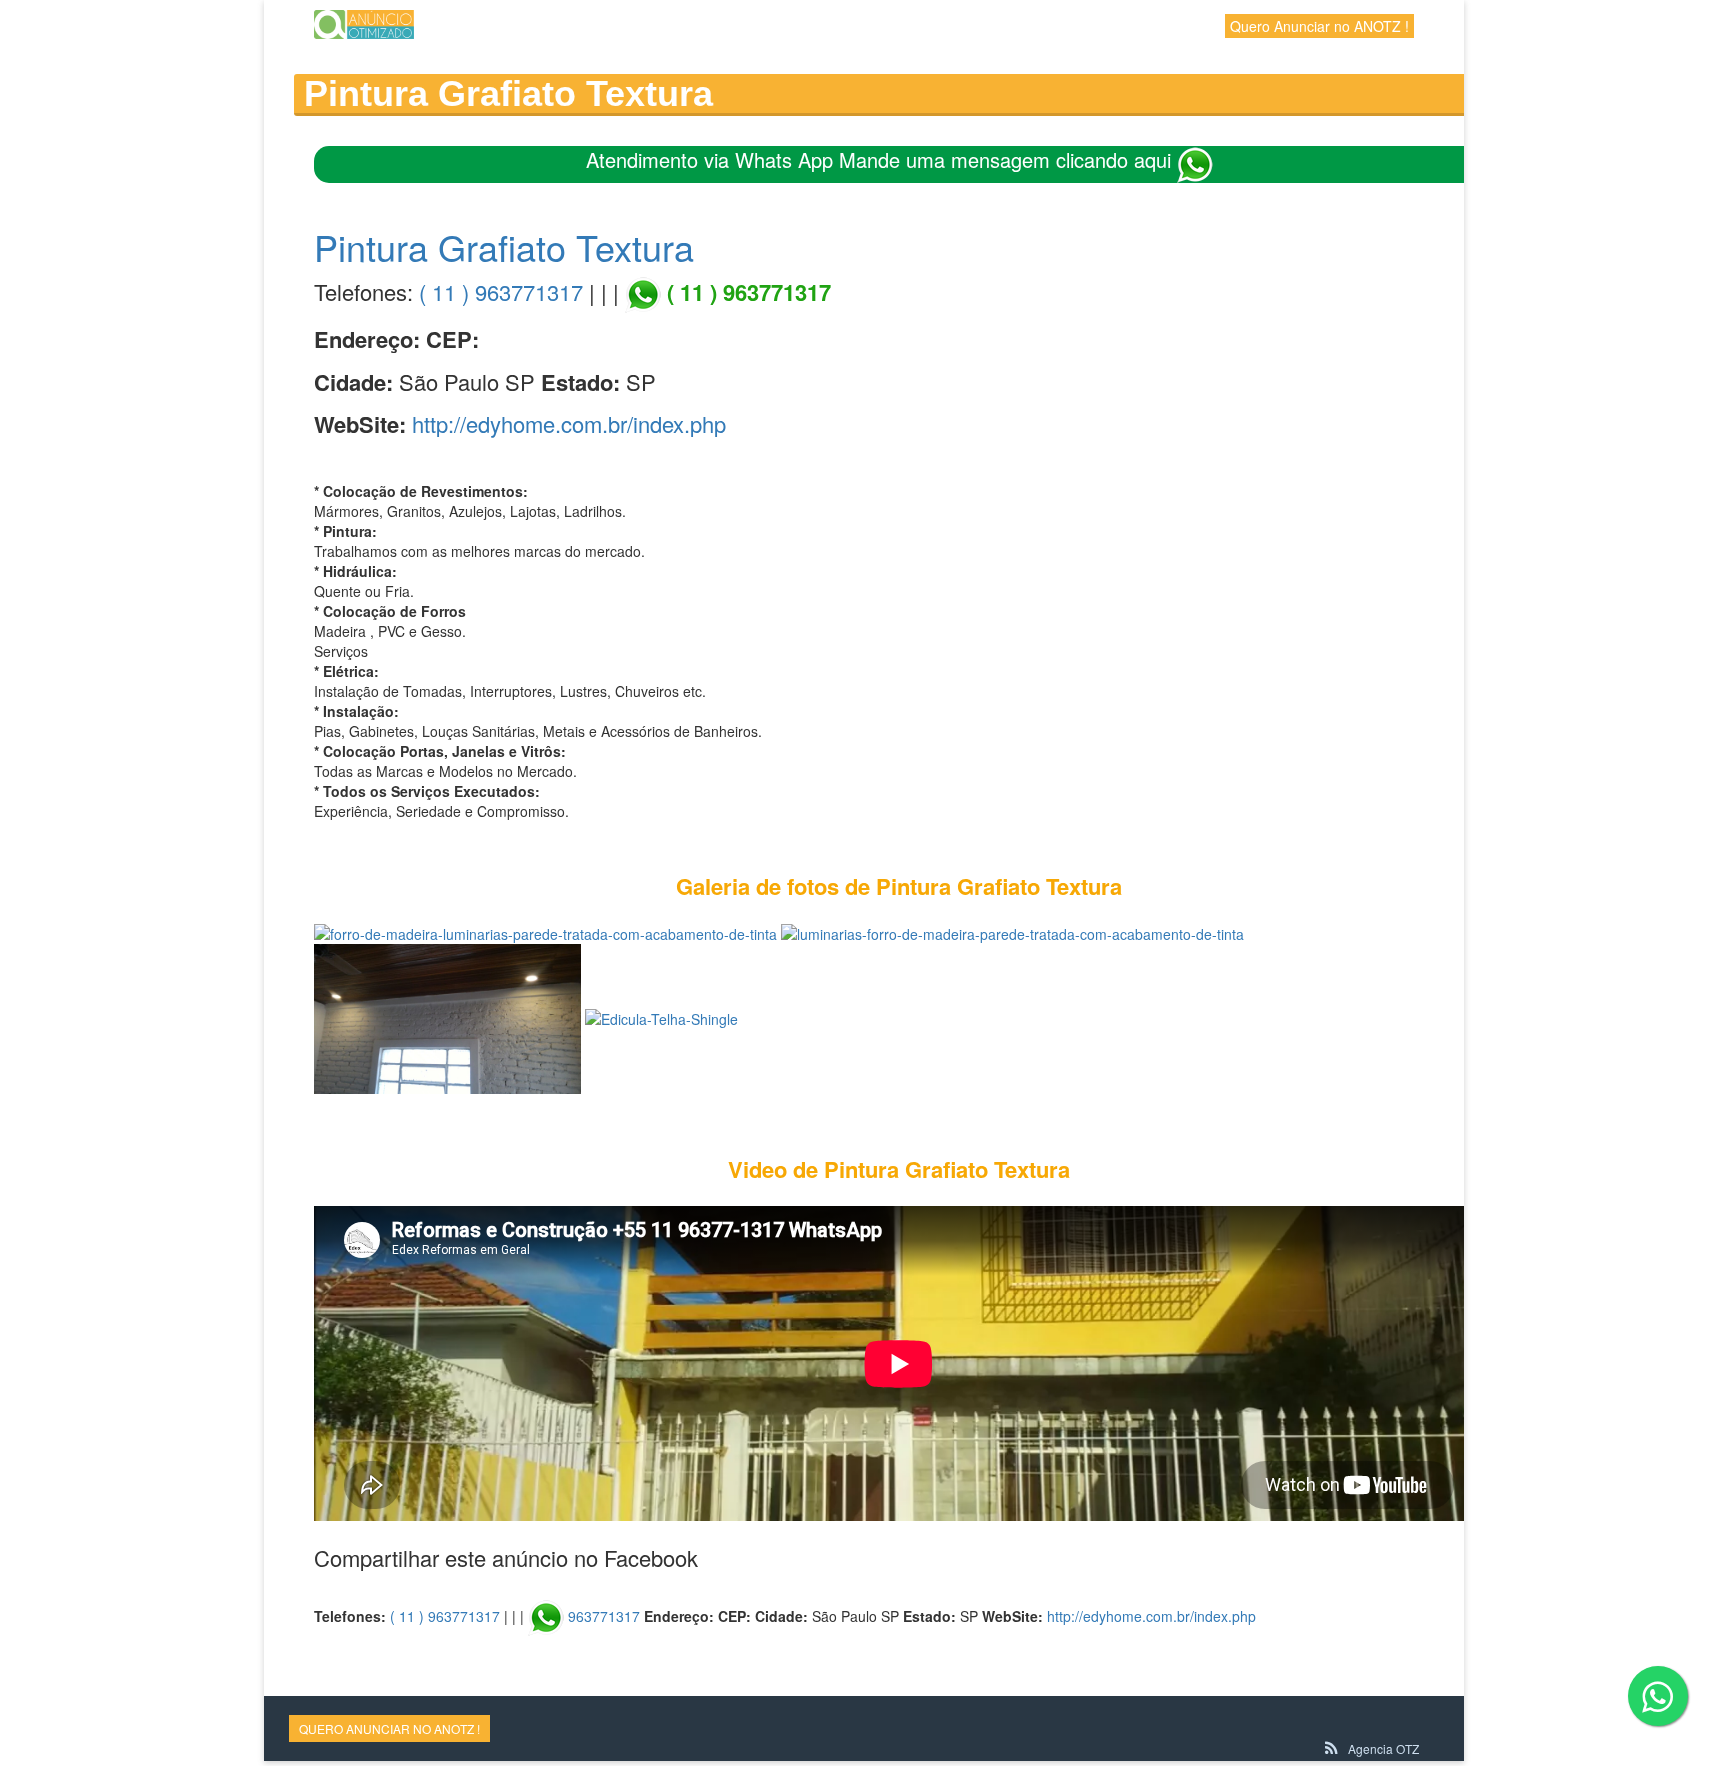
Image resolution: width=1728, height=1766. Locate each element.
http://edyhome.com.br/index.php (569, 423)
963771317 (604, 1616)
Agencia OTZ (1383, 1748)
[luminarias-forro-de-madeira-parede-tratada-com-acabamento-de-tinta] (1012, 932)
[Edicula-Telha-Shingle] (661, 1017)
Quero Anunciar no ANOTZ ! (1319, 26)
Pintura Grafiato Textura (504, 246)
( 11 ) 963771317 (501, 291)
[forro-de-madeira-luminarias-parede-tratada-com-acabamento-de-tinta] (545, 932)
